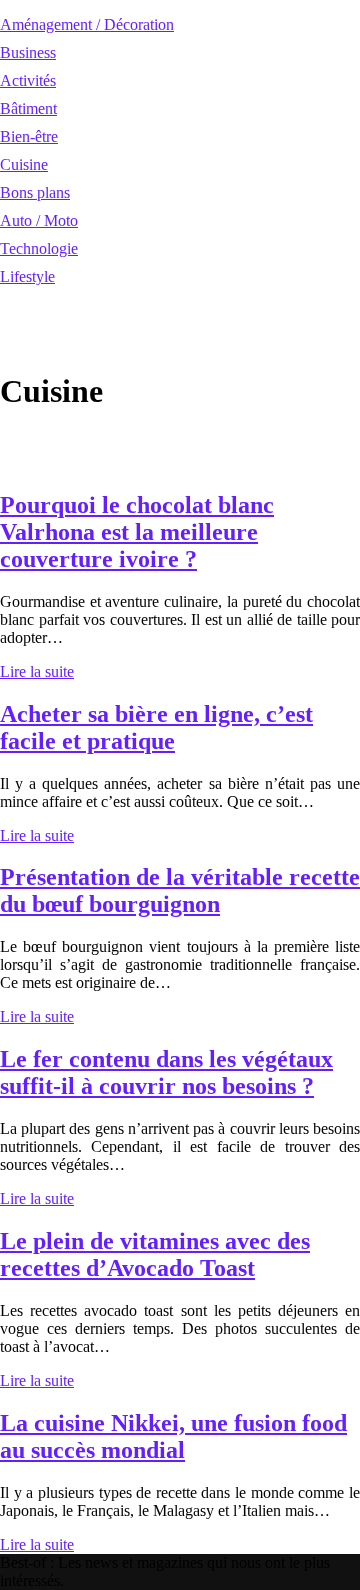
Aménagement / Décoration (87, 24)
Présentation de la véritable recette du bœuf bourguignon (180, 890)
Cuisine (24, 164)
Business (28, 52)
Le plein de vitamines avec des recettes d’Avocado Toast (155, 1254)
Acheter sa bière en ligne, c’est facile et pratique (156, 727)
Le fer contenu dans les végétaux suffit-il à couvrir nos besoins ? (166, 1072)
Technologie (39, 248)
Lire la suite (37, 671)
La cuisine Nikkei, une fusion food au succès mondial (173, 1436)
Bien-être (29, 136)
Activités (28, 80)
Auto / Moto (39, 220)
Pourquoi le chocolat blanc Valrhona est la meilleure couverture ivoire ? (137, 532)
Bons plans (35, 192)
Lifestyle (27, 276)
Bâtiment (28, 108)
